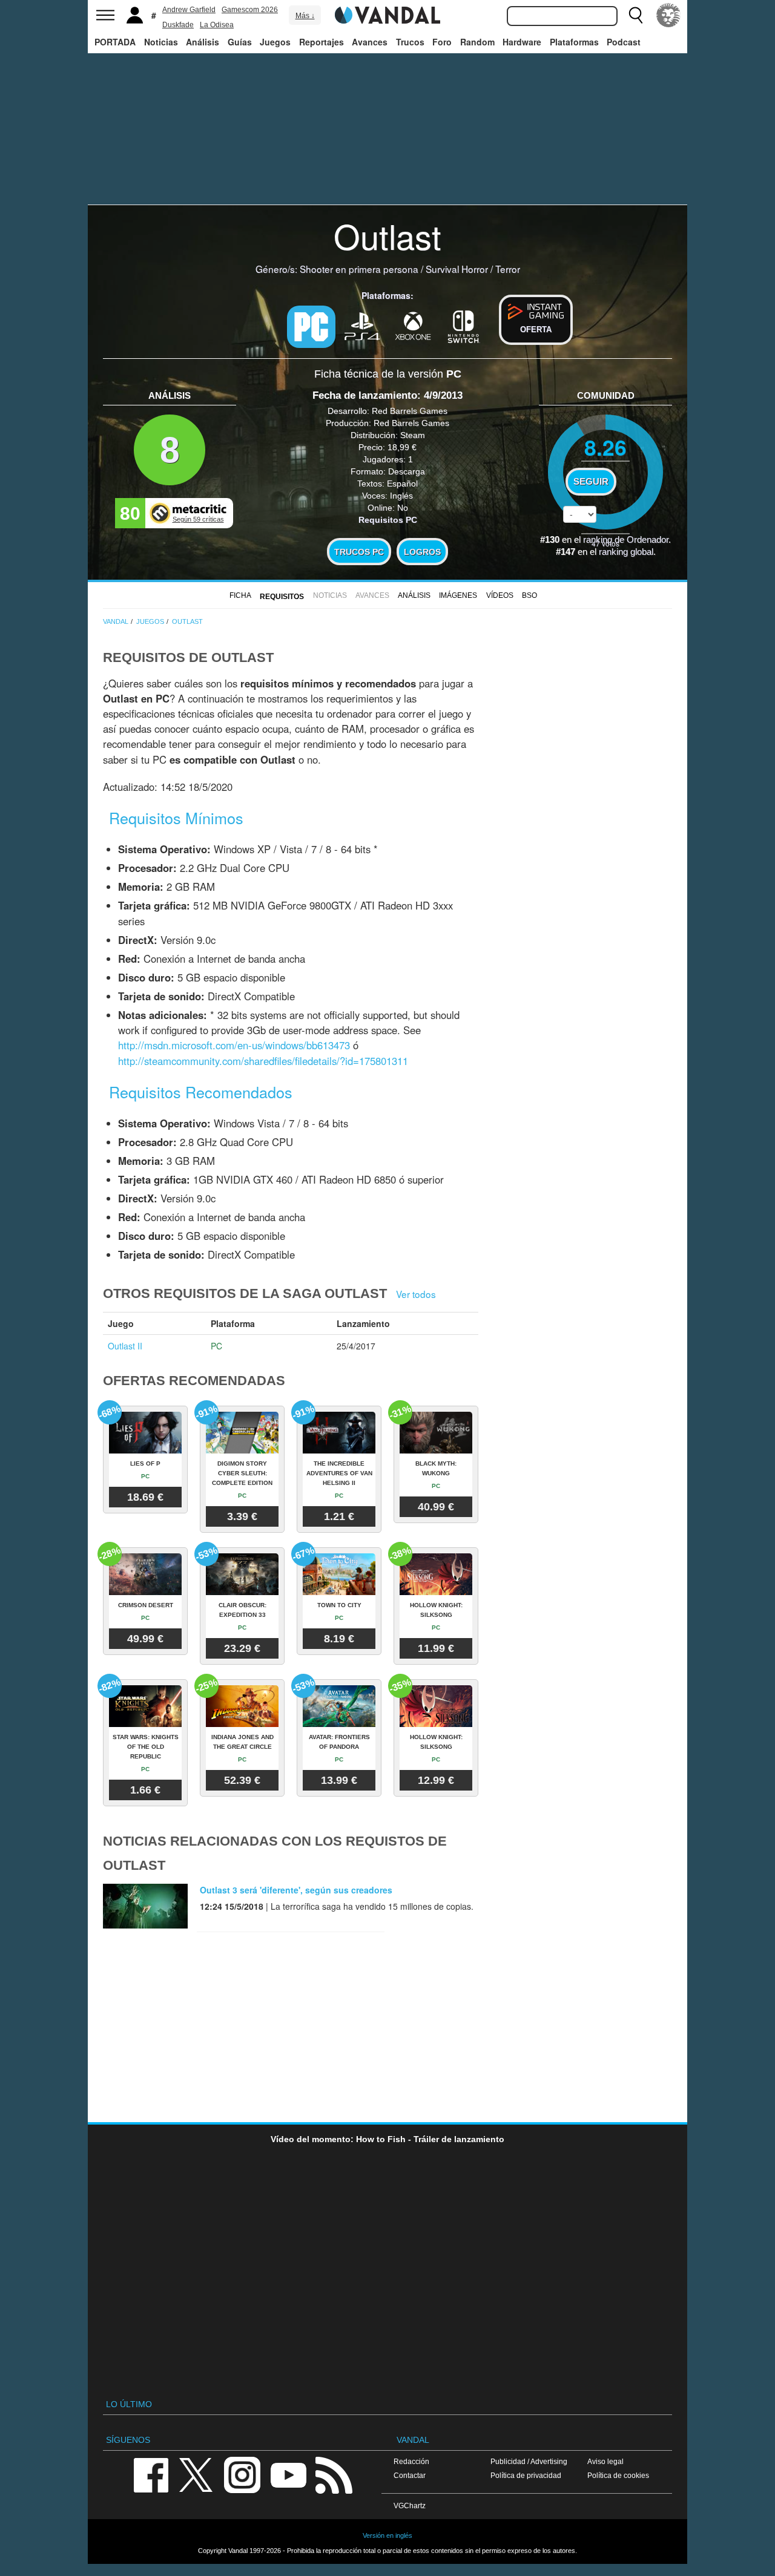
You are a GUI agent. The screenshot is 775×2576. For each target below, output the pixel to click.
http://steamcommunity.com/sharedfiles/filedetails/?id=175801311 (263, 1061)
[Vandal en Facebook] (151, 2474)
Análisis (203, 42)
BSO (529, 595)
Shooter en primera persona (359, 269)
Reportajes (322, 42)
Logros (422, 552)
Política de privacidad (526, 2475)
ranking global (626, 552)
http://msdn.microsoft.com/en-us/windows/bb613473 (234, 1045)
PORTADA (115, 42)
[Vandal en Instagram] (242, 2474)
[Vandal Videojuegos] (387, 14)
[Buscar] (636, 15)
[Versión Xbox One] (413, 326)
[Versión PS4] (362, 326)
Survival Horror (457, 269)
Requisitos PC (388, 520)
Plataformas (574, 42)
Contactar (410, 2475)
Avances (370, 42)
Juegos (275, 42)
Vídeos (500, 595)
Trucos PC (359, 552)
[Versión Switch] (464, 326)
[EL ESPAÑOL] (668, 15)
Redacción (411, 2461)
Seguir (591, 482)
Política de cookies (618, 2475)
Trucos (410, 42)
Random (477, 42)
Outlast (387, 235)
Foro (442, 42)
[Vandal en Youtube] (288, 2474)
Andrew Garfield (189, 10)
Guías (240, 42)
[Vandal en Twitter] (196, 2474)
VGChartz (410, 2506)
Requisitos (282, 597)
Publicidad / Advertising (529, 2461)
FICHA (240, 595)
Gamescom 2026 (250, 10)
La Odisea (217, 25)
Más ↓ (305, 16)
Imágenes (458, 595)
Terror (508, 269)
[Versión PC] (311, 327)
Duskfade (178, 25)
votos (605, 543)
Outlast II (125, 1346)
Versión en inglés (387, 2535)
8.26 (605, 447)
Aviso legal (605, 2461)
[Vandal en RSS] (334, 2474)
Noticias (161, 42)
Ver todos (416, 1294)
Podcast (624, 42)
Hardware (522, 42)
